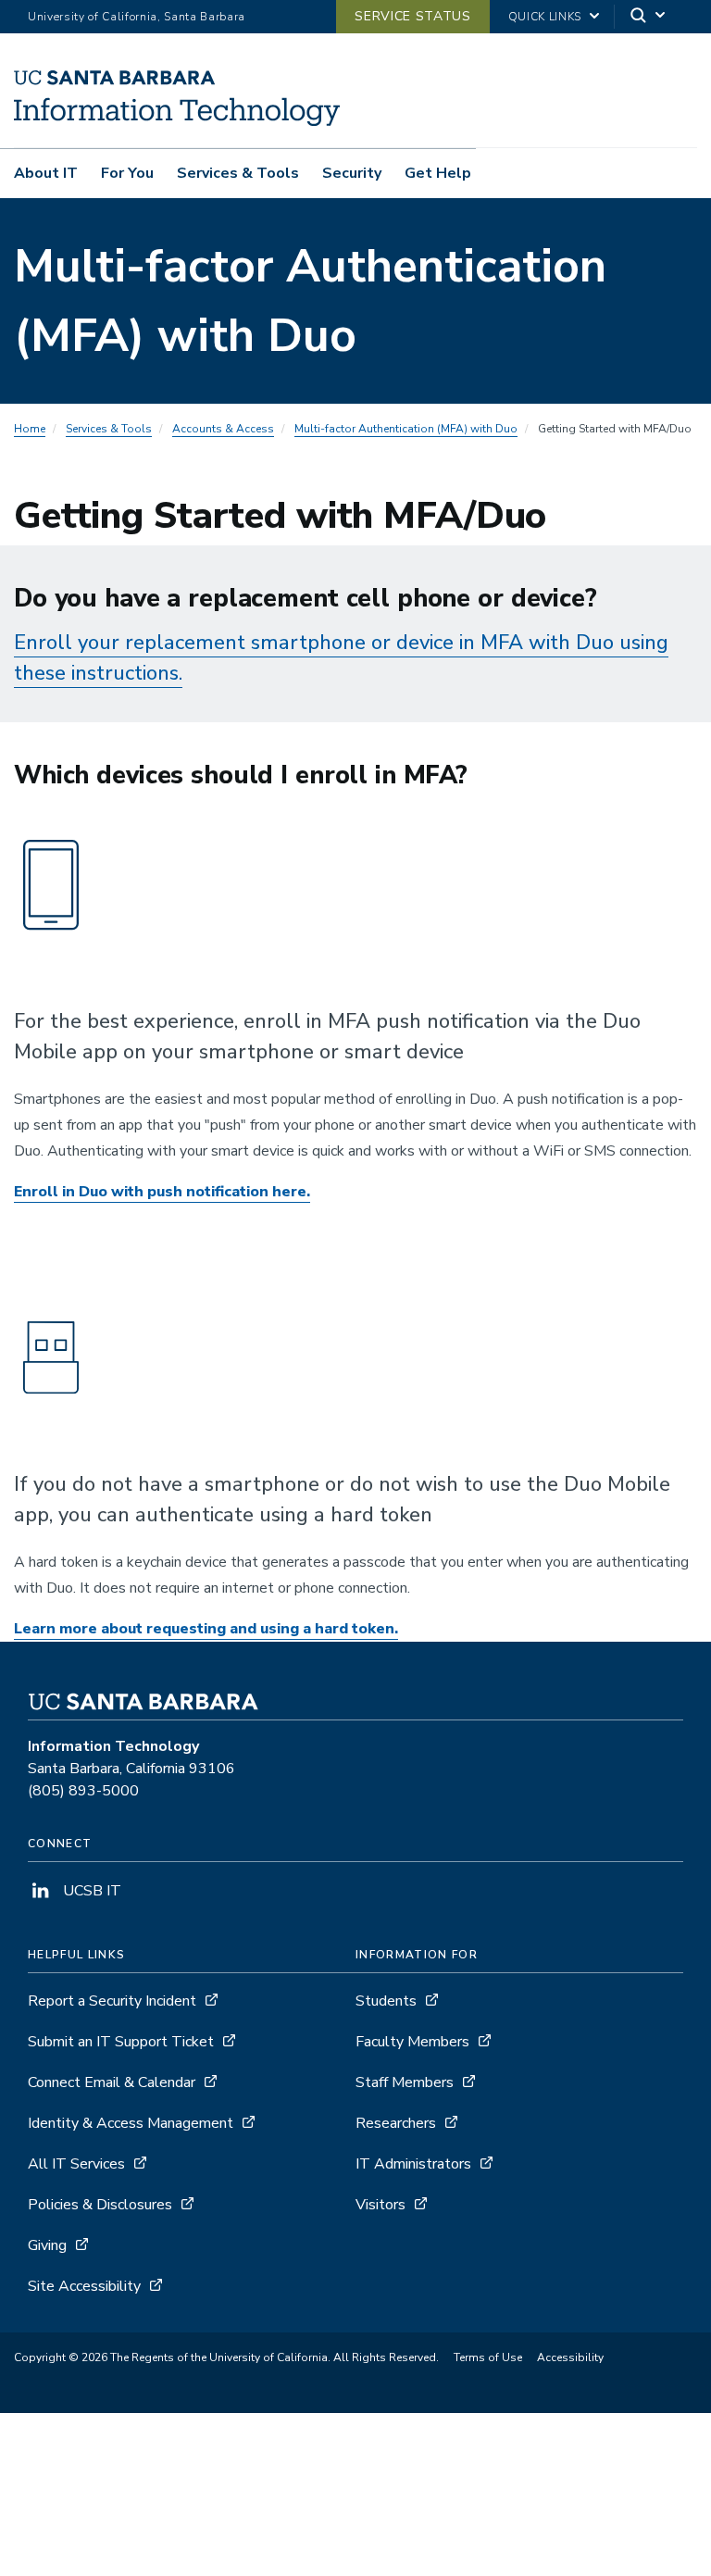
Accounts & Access (223, 429)
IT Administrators (413, 2164)
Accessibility (570, 2357)
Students (386, 2001)
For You (127, 173)
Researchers (396, 2123)
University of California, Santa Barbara (137, 17)
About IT (46, 173)
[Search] (649, 17)
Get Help (438, 173)
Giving (47, 2245)
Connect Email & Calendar (112, 2082)
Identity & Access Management (131, 2123)
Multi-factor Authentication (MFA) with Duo (406, 429)
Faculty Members (412, 2042)
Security (352, 173)
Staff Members (405, 2082)
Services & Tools (238, 173)
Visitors (380, 2205)
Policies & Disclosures (100, 2205)
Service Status (412, 16)
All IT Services (76, 2164)
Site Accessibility (84, 2286)
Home (30, 429)
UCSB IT (90, 1891)
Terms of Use (488, 2357)
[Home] (177, 121)
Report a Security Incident (112, 2001)
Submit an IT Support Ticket (121, 2042)
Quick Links (545, 17)
